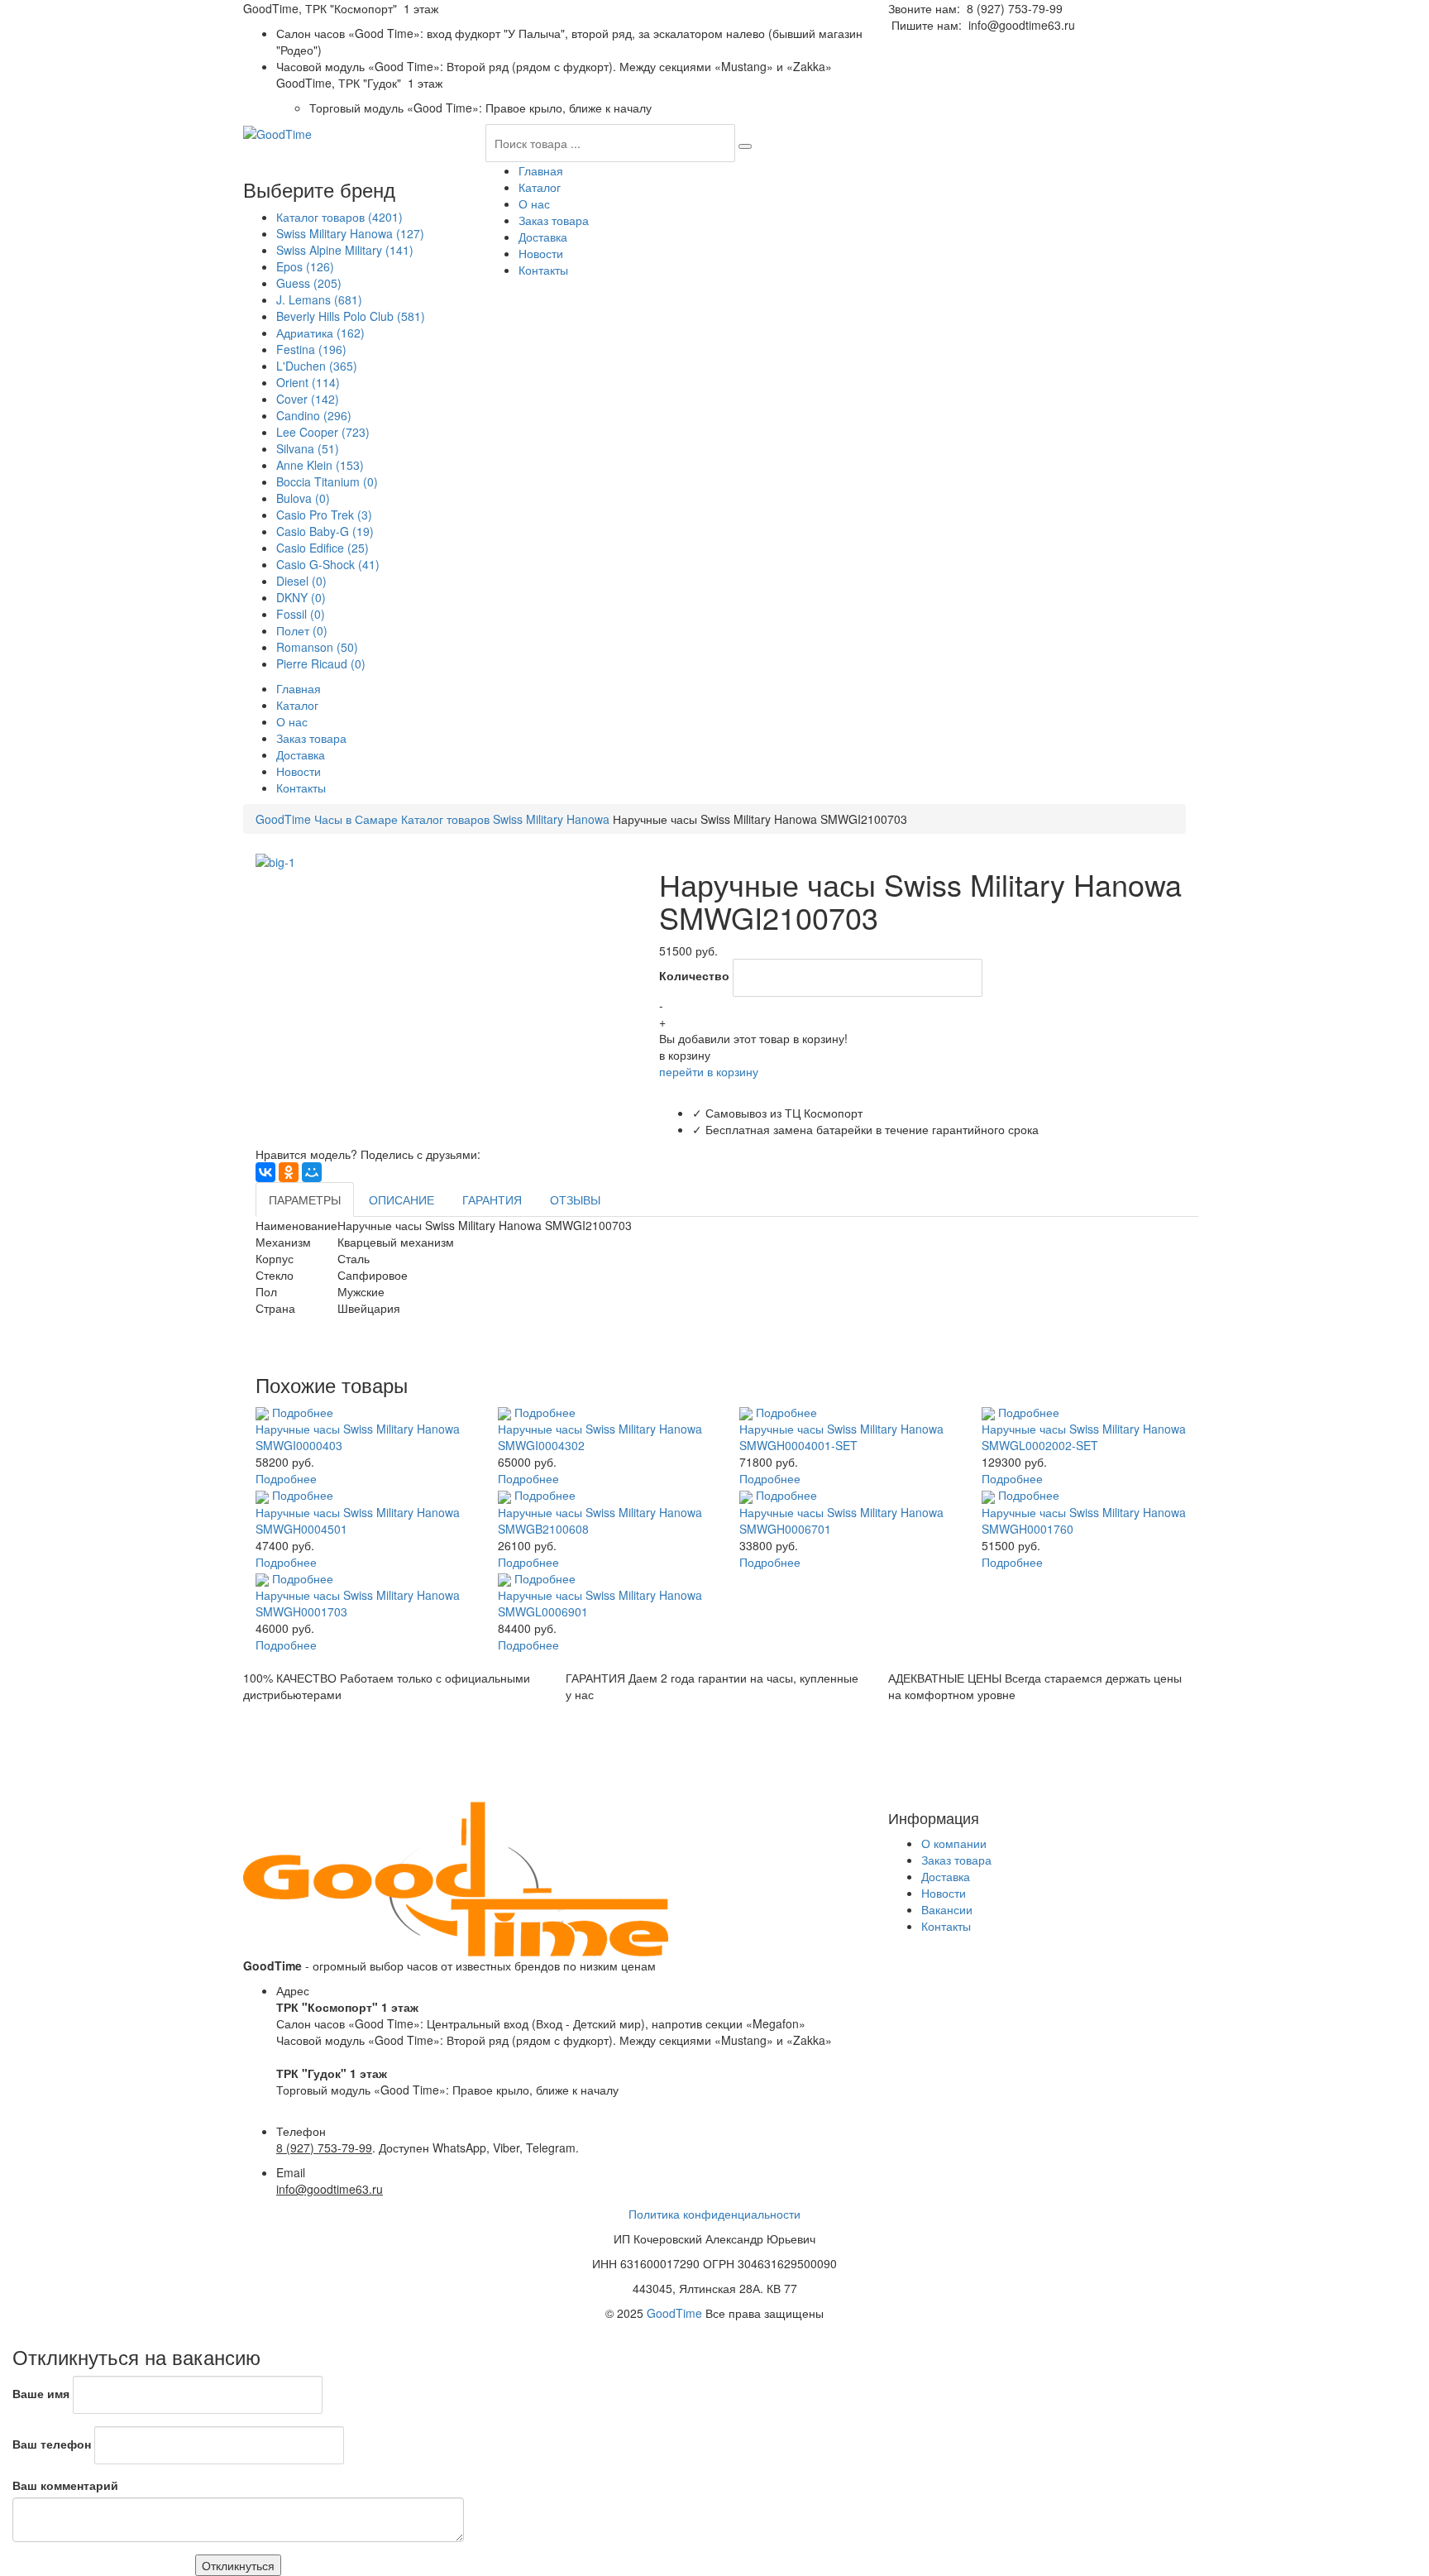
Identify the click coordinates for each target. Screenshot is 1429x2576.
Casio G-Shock (328, 564)
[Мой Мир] (312, 1172)
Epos (305, 266)
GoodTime (674, 2313)
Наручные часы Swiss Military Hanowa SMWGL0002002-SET (1084, 1437)
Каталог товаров (339, 217)
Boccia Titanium (327, 481)
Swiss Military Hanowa (350, 233)
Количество (694, 975)
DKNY (301, 597)
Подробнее (303, 1412)
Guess (309, 283)
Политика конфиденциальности (714, 2214)
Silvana (308, 448)
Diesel (301, 581)
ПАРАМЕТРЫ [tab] (305, 1199)
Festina (311, 349)
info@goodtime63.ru (1022, 25)
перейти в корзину (709, 1071)
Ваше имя (41, 2393)
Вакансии (947, 1909)
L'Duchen (317, 366)
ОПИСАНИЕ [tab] (401, 1199)
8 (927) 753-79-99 (1015, 8)
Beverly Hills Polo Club (351, 316)
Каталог (540, 187)
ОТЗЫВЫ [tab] (575, 1199)
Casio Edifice (323, 548)
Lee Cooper (323, 432)
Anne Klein (320, 465)
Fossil (301, 614)
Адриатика (320, 333)
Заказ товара (554, 220)
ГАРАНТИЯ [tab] (492, 1199)
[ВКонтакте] (265, 1172)
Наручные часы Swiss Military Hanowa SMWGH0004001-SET (841, 1437)
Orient (308, 382)
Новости (541, 253)
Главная (541, 170)
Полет (302, 630)
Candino (314, 415)
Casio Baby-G (325, 531)
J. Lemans (319, 299)
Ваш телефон (52, 2444)
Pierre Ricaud (321, 663)
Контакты (543, 270)
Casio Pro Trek (324, 515)
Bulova (303, 498)
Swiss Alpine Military (345, 250)
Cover (308, 399)
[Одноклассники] (289, 1172)
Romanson (317, 647)
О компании (954, 1843)
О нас (534, 203)
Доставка (543, 237)
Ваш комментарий (65, 2485)
